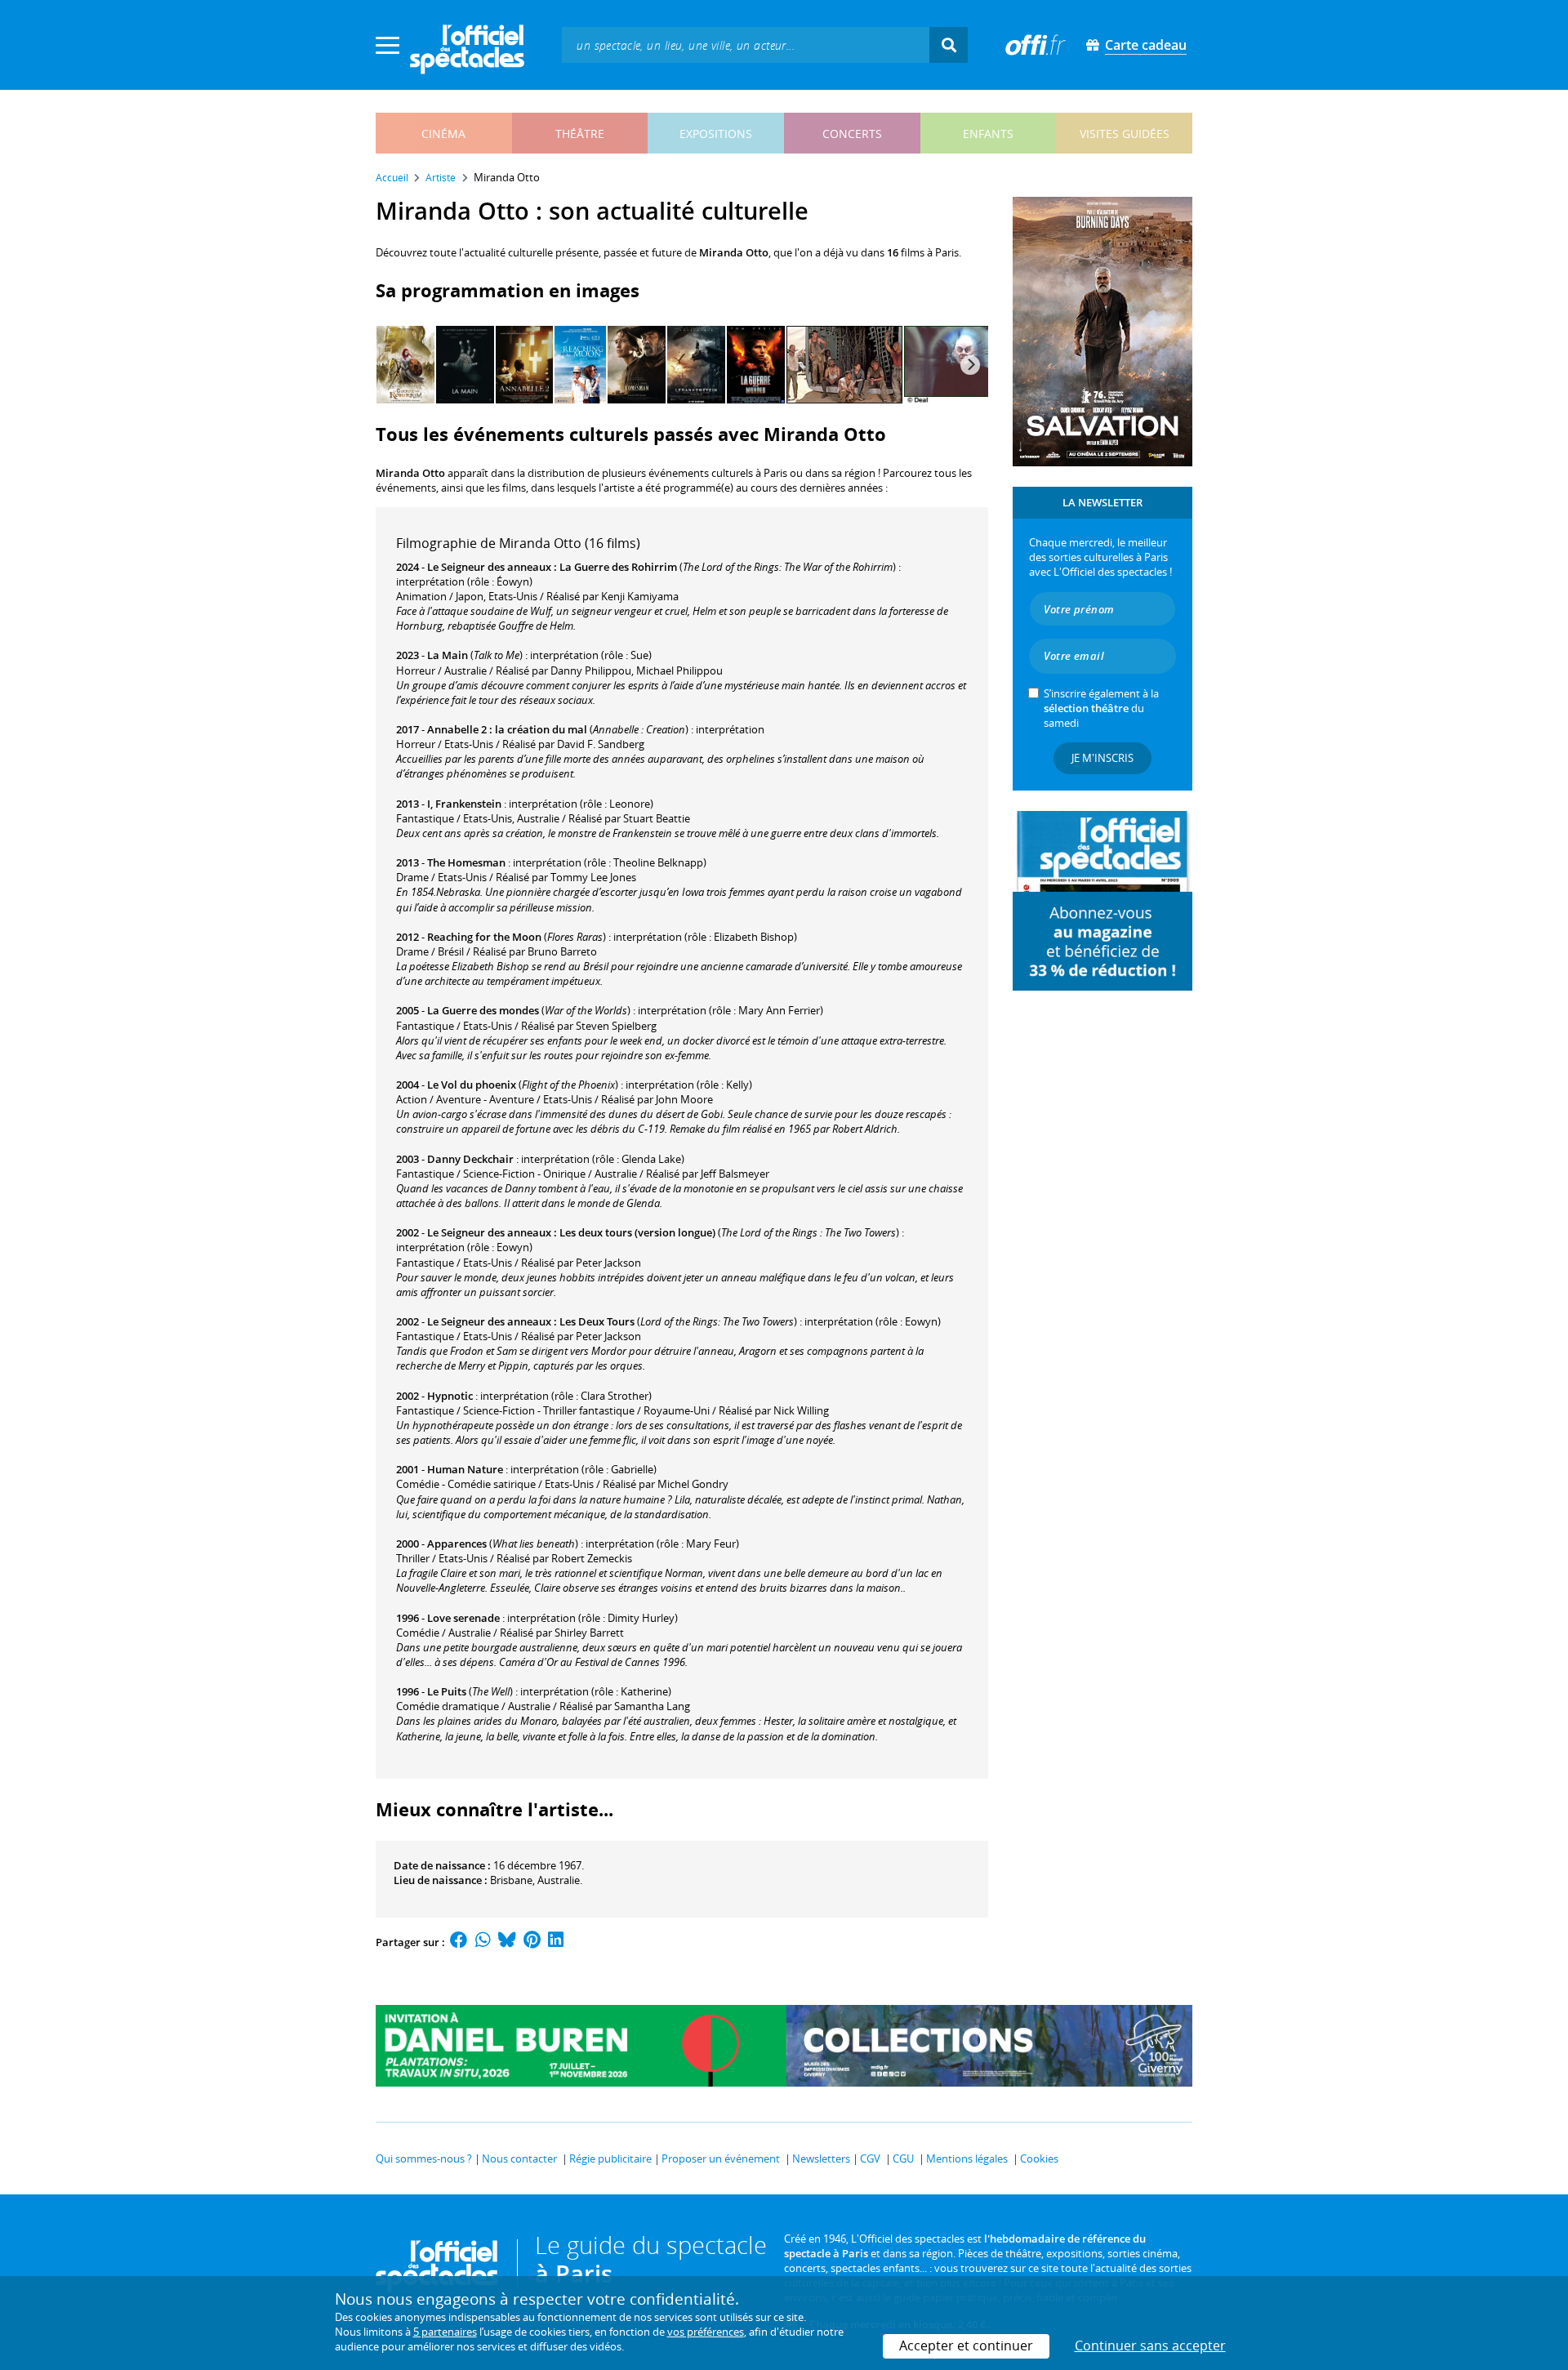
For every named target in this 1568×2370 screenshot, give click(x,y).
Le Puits (447, 1691)
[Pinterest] (532, 1942)
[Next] (970, 365)
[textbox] (746, 45)
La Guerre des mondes (483, 1010)
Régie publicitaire (610, 2158)
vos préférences (706, 2332)
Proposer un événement (721, 2158)
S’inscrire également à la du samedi (1101, 708)
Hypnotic (450, 1396)
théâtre (580, 134)
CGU (903, 2158)
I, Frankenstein (464, 804)
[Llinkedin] (556, 1942)
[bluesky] (507, 1942)
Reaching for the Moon (484, 937)
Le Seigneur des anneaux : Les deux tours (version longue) (571, 1232)
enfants (988, 134)
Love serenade (463, 1618)
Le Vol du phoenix (472, 1085)
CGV (870, 2158)
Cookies (1039, 2158)
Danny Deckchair (470, 1159)
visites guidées (1125, 134)
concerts (852, 134)
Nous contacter (519, 2158)
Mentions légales (967, 2158)
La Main (448, 655)
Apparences (457, 1544)
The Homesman (466, 862)
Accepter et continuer (966, 2345)
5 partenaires (445, 2332)
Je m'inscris (1102, 758)
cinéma (443, 134)
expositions (716, 134)
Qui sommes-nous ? (424, 2158)
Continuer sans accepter (1150, 2345)
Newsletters (821, 2158)
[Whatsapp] (483, 1942)
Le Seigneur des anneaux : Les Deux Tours (531, 1321)
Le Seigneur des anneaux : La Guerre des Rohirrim (552, 567)
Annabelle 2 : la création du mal (507, 729)
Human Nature (465, 1469)
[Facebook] (459, 1942)
